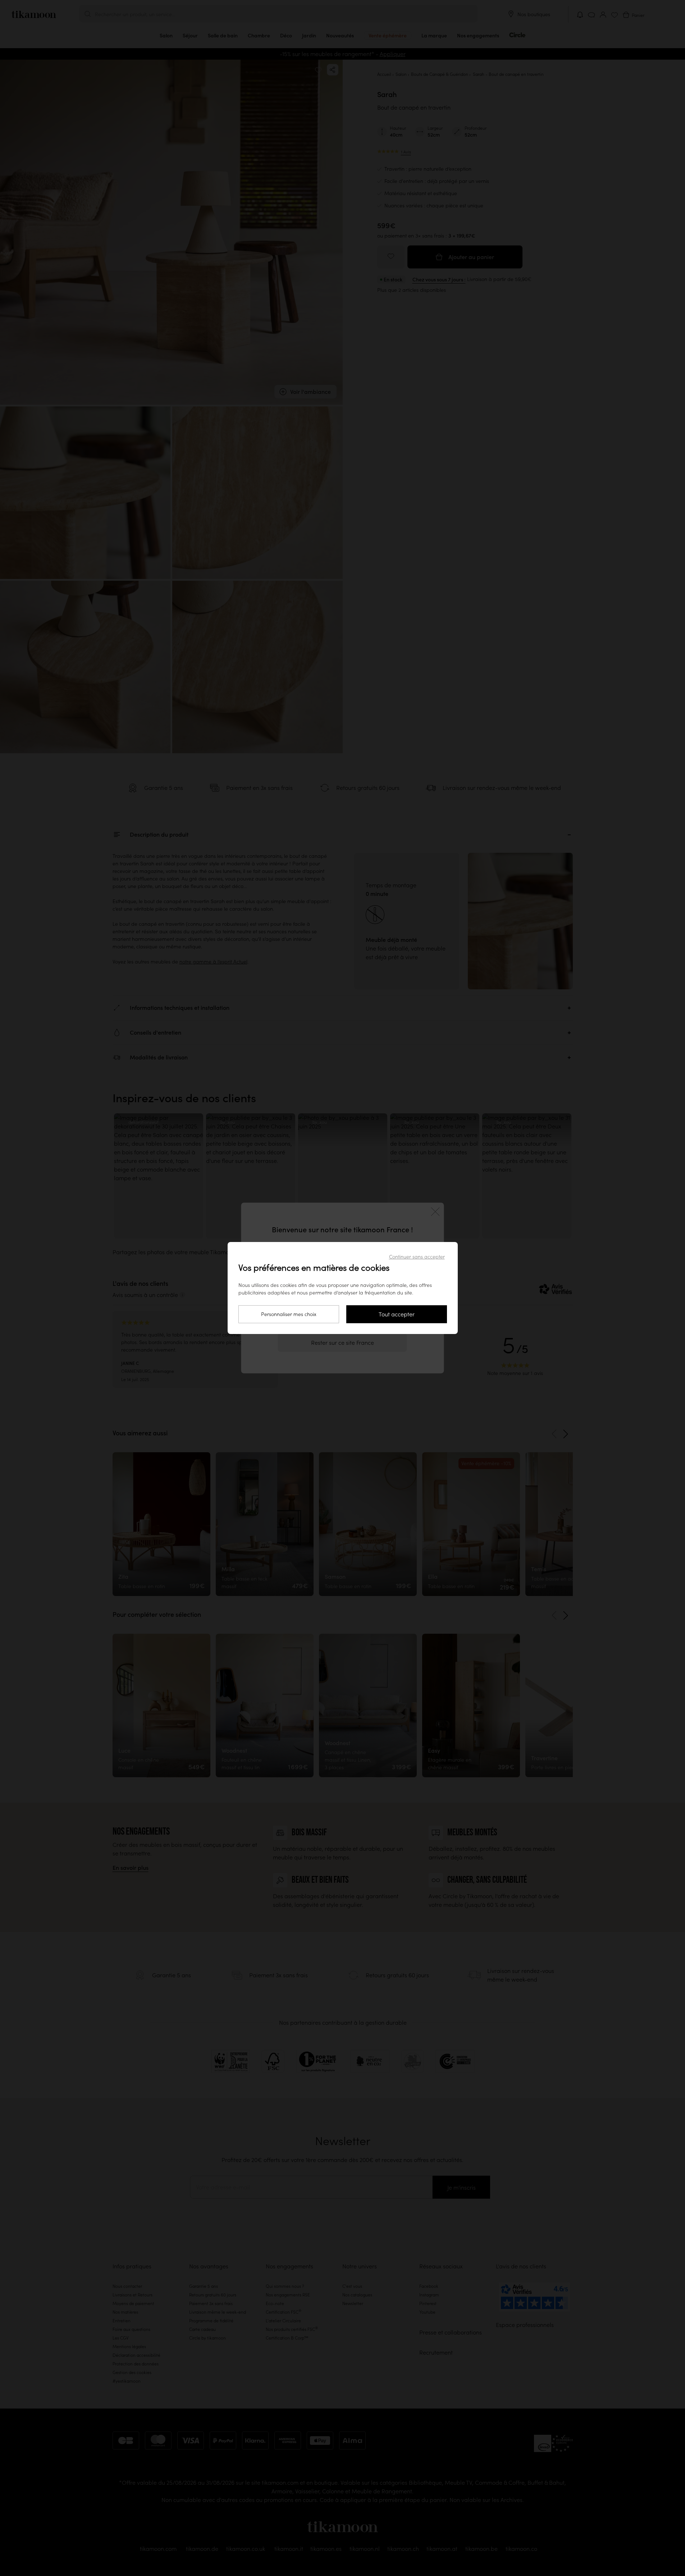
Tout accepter (397, 1314)
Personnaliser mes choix (289, 1314)
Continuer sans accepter (417, 1257)
